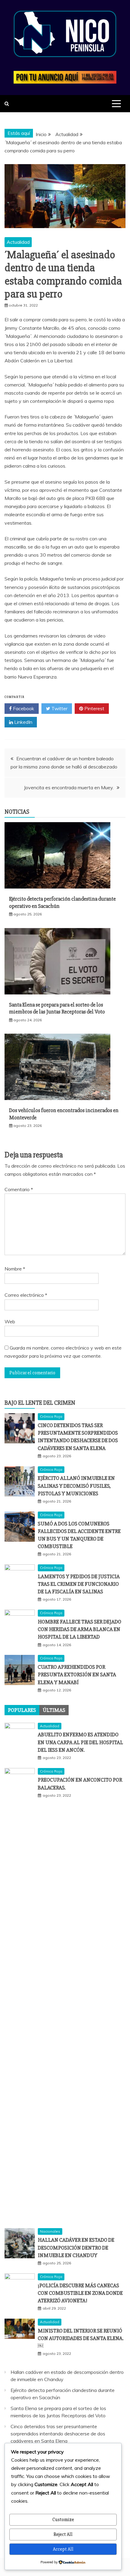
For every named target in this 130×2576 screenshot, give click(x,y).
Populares (22, 1710)
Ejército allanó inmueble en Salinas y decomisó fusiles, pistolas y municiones (76, 1486)
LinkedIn (23, 722)
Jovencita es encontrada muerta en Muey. (69, 787)
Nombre (15, 1269)
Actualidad (18, 242)
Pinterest (94, 708)
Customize (63, 2520)
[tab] (22, 1710)
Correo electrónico (26, 1295)
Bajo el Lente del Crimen (40, 1403)
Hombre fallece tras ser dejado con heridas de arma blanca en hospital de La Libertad (80, 1629)
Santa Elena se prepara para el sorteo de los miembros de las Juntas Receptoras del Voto (57, 1008)
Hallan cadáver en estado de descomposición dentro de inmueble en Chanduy (76, 2247)
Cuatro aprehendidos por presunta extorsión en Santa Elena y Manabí (77, 1674)
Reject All (63, 2534)
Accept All (63, 2549)
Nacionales (50, 2231)
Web (10, 1321)
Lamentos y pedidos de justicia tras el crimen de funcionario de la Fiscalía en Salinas (79, 1584)
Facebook (23, 708)
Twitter (59, 708)
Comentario (19, 1189)
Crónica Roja (51, 1416)
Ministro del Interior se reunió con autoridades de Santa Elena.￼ (81, 2338)
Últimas (54, 1710)
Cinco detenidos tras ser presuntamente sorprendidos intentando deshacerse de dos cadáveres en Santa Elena (58, 2434)
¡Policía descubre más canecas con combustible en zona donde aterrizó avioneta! (80, 2293)
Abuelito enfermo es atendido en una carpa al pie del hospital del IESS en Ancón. (80, 1742)
